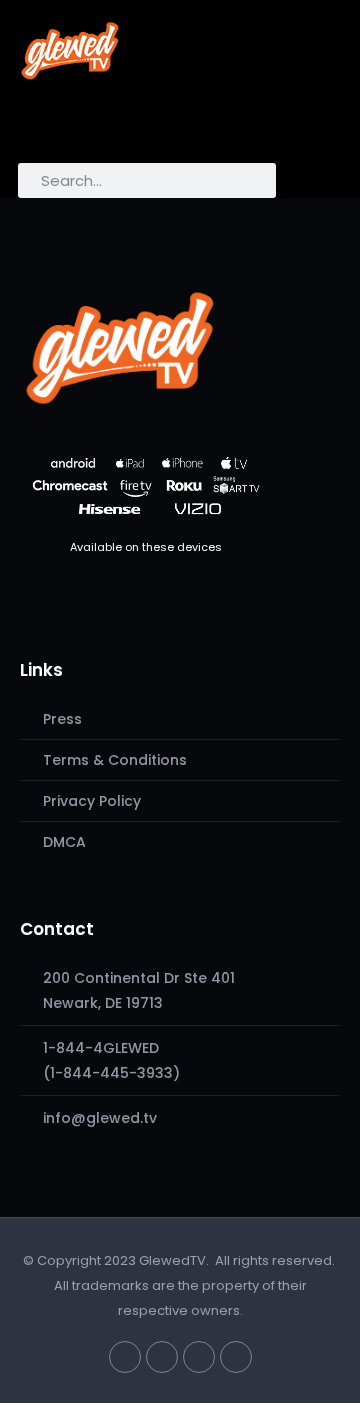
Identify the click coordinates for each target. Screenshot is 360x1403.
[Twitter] (125, 1357)
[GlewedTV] (120, 347)
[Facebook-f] (162, 1357)
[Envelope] (236, 1357)
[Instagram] (199, 1357)
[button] (42, 126)
